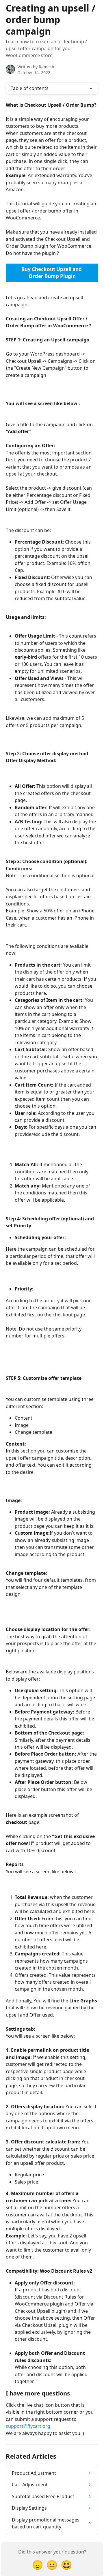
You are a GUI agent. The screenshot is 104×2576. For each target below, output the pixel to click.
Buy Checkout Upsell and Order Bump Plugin (52, 273)
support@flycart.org (28, 2426)
